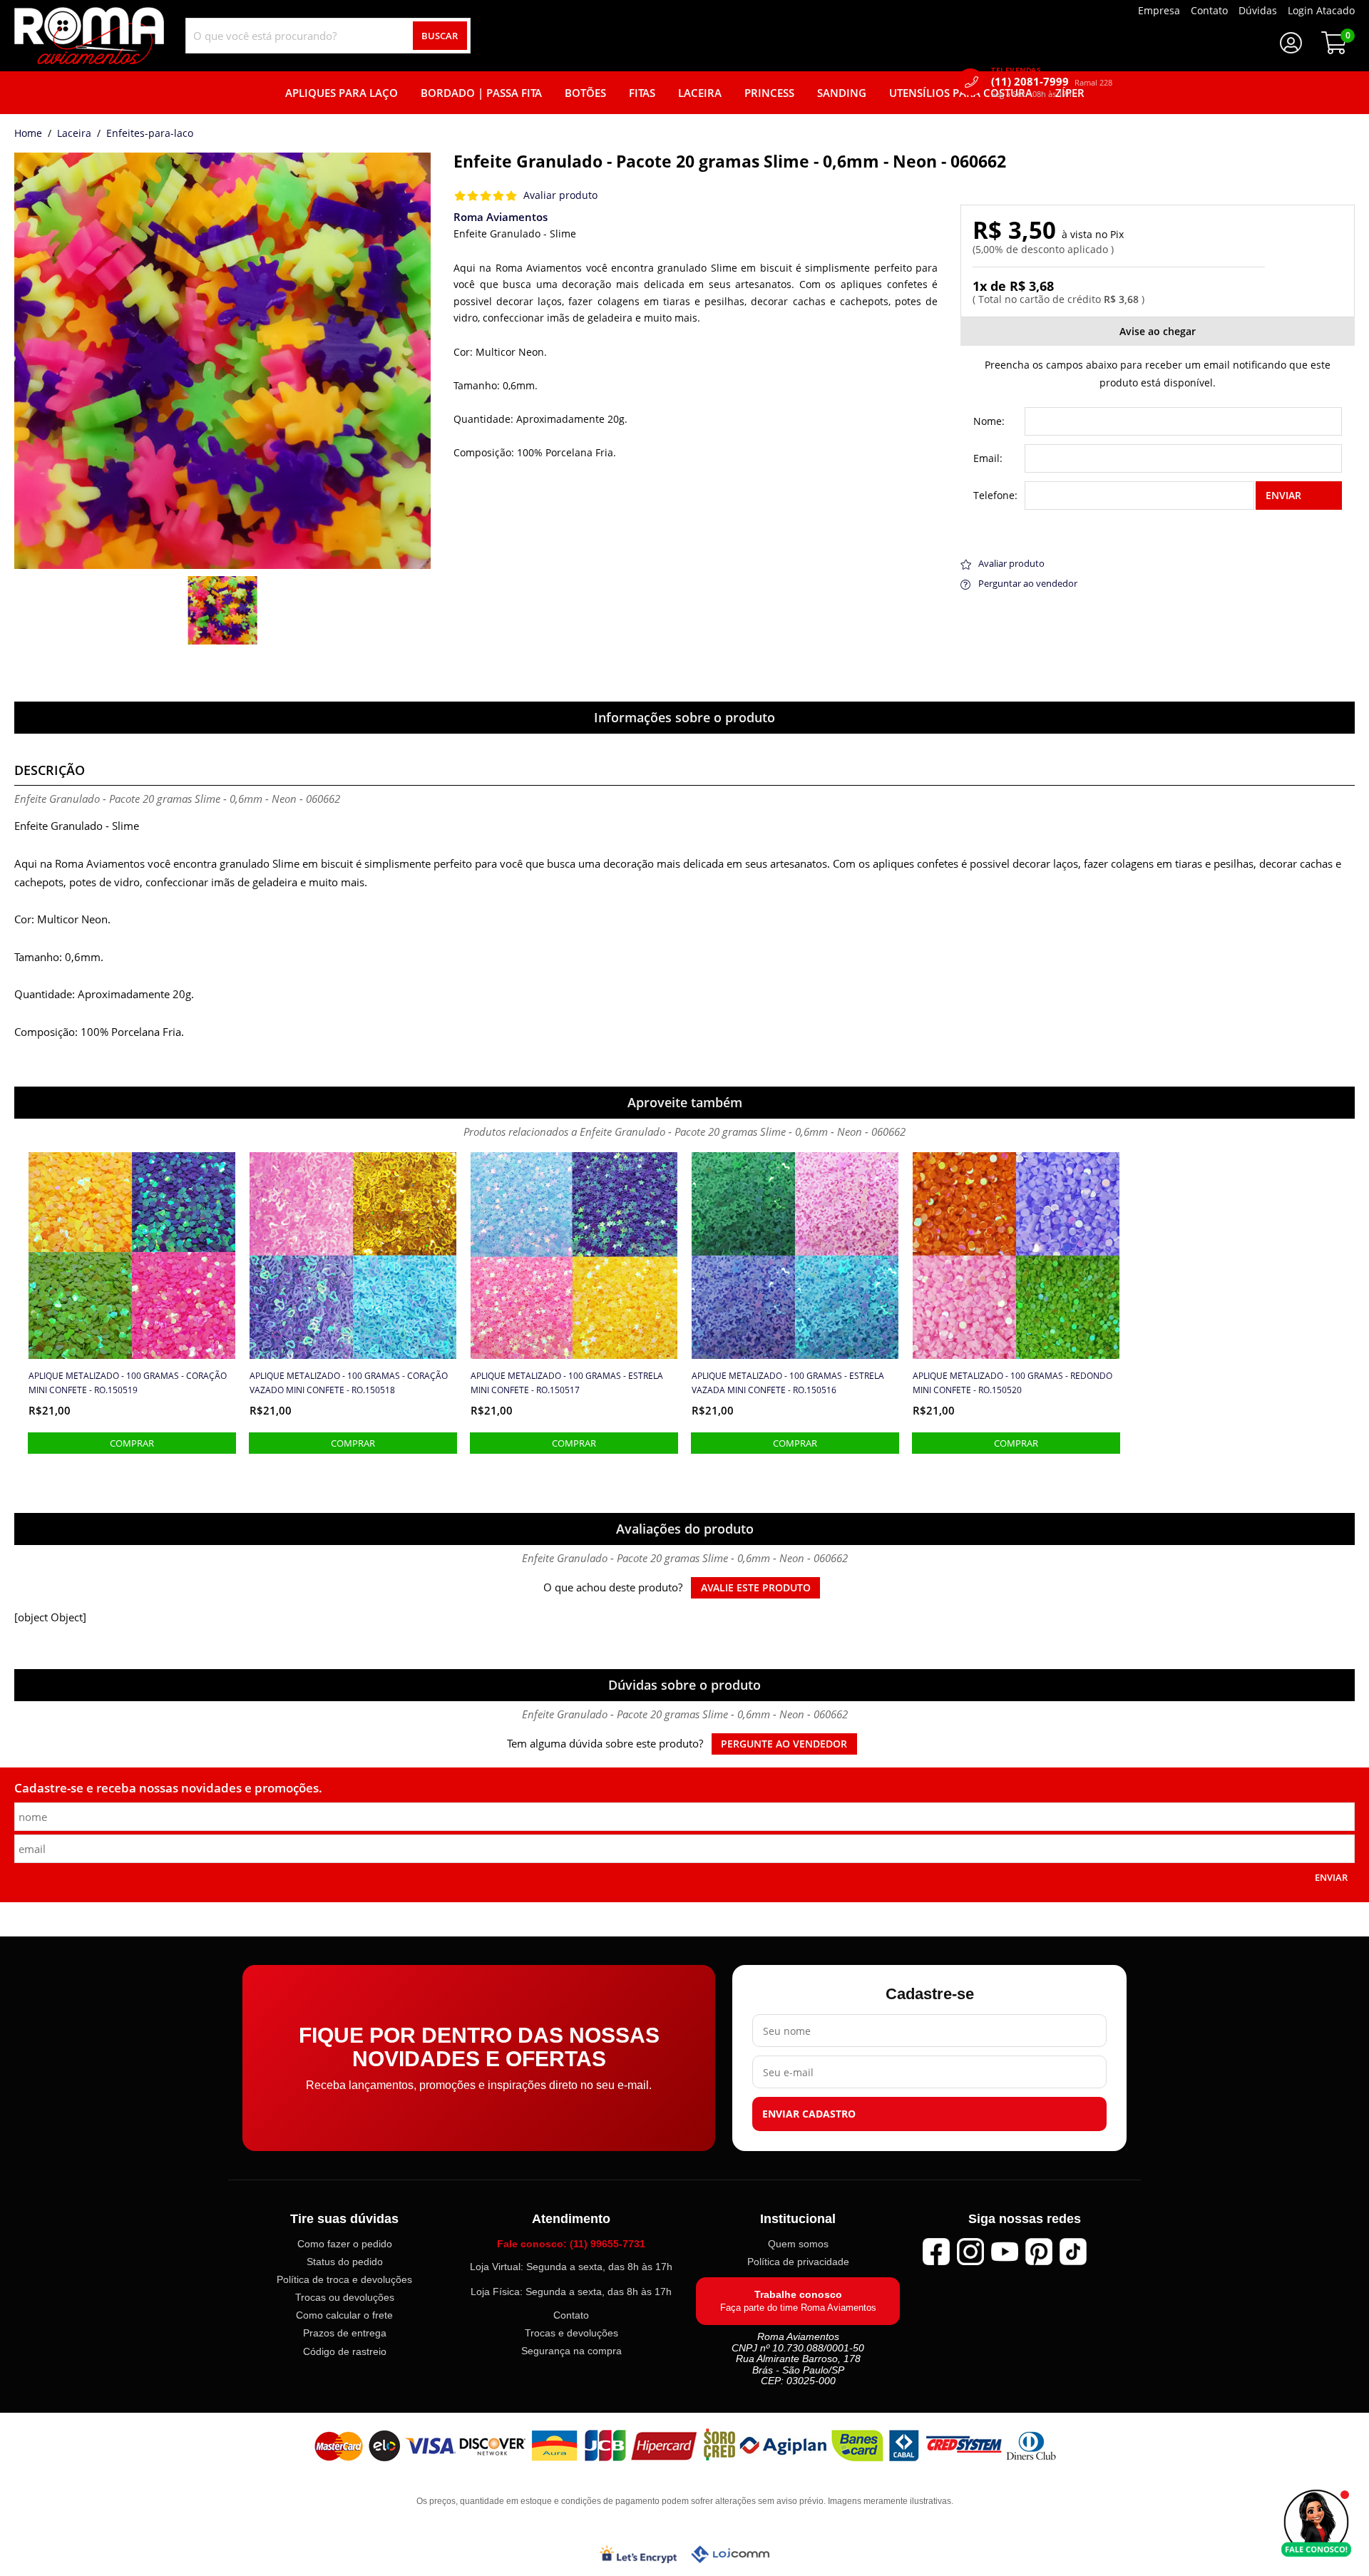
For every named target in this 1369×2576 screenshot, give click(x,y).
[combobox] (328, 36)
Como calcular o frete (344, 2316)
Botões (585, 93)
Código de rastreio (345, 2351)
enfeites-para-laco (150, 134)
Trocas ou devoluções (345, 2298)
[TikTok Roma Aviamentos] (1073, 2252)
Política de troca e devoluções (344, 2280)
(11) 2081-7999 (1052, 82)
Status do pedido (345, 2262)
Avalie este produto (756, 1588)
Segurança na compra (571, 2351)
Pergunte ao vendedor (784, 1744)
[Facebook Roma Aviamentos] (936, 2252)
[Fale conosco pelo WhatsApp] (1316, 2523)
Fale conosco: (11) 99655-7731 (571, 2244)
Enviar (1283, 495)
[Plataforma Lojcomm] (730, 2554)
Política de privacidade (798, 2262)
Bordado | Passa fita (481, 93)
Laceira (700, 93)
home (28, 134)
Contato (571, 2315)
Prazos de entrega (345, 2334)
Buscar (440, 36)
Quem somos (798, 2244)
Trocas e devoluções (571, 2334)
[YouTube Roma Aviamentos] (1005, 2252)
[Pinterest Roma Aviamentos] (1039, 2252)
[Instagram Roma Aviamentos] (970, 2252)
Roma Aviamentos (501, 217)
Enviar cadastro (809, 2115)
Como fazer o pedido (345, 2244)
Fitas (642, 93)
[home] (89, 36)
